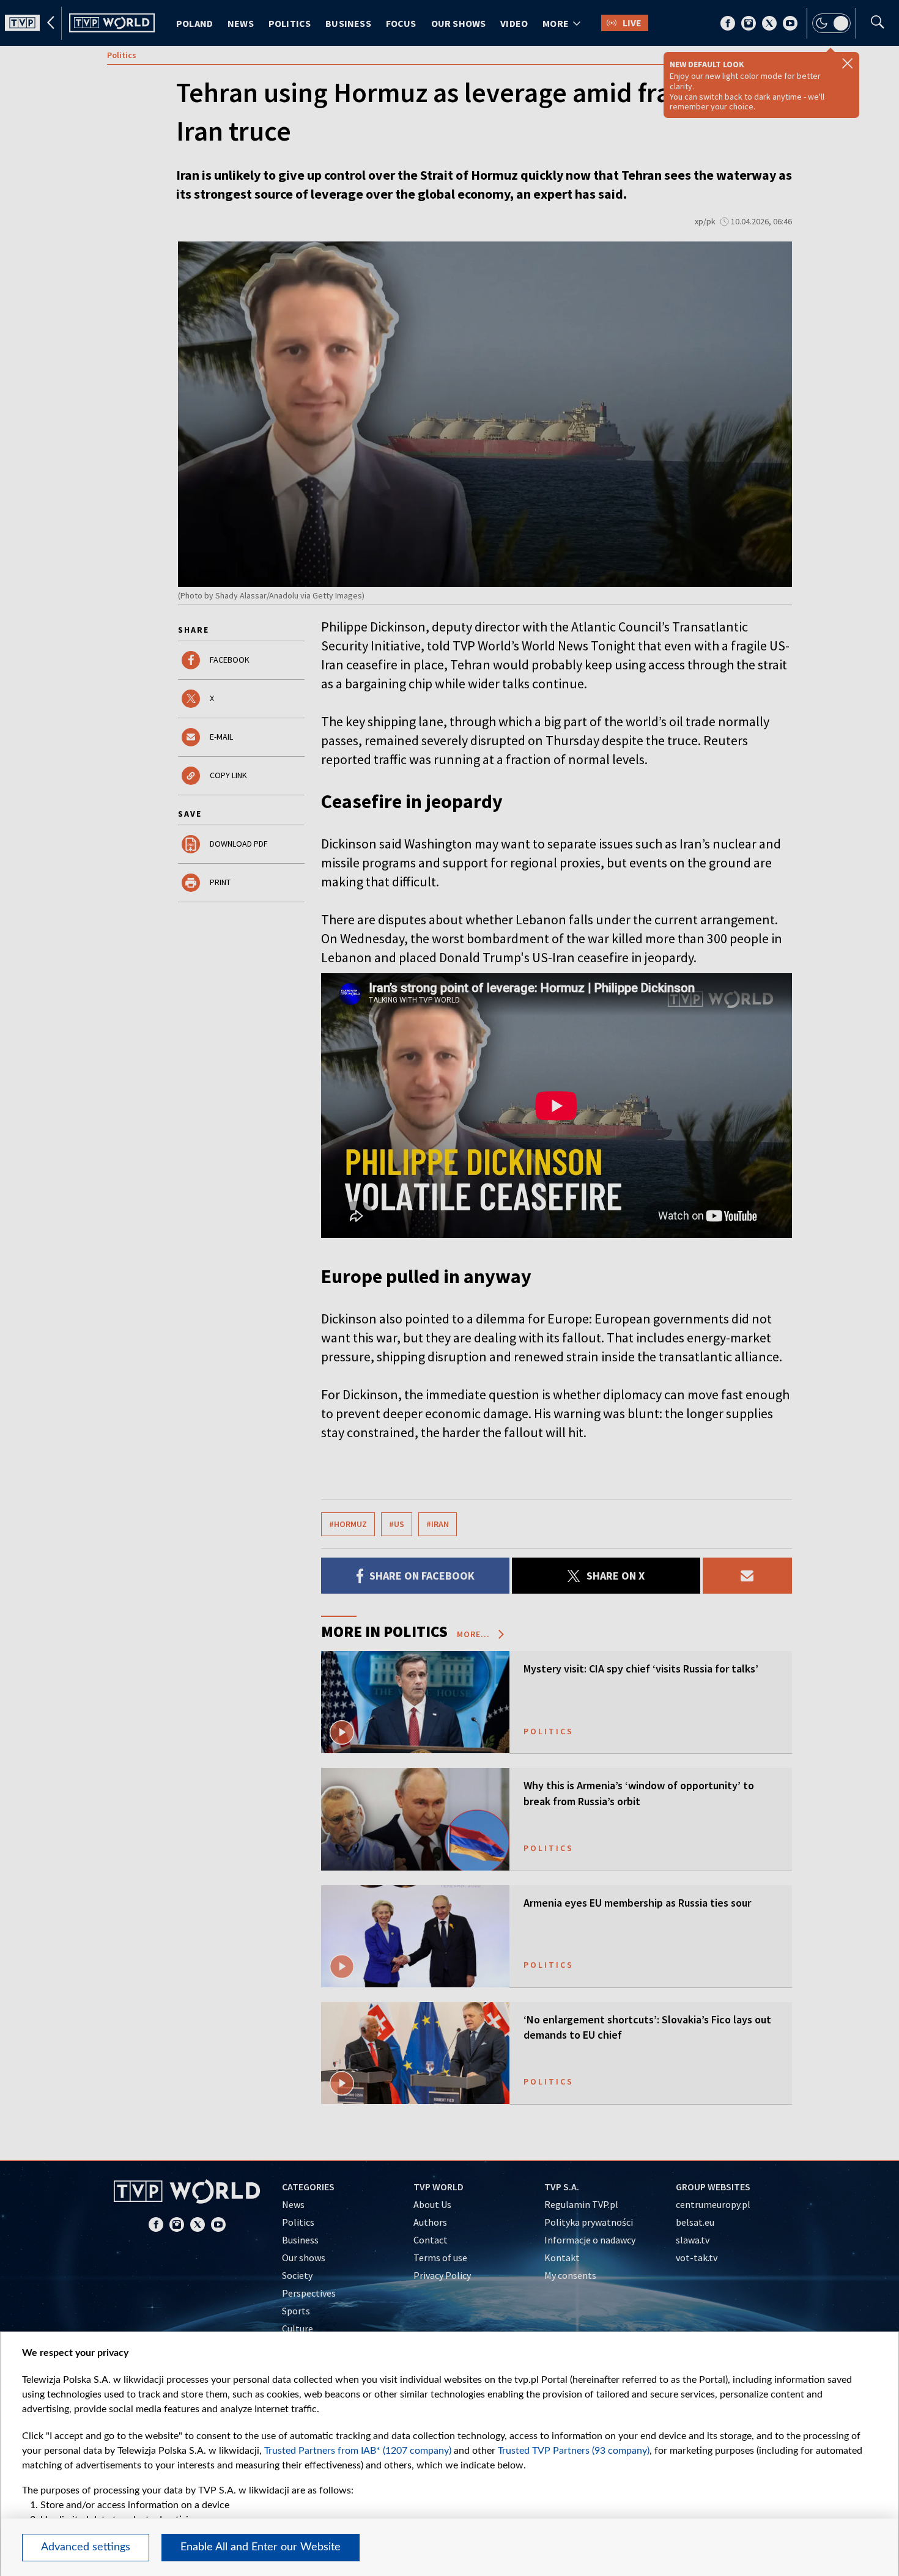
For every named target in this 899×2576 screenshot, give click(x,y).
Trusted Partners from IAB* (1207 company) (358, 2451)
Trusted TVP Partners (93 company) (574, 2451)
